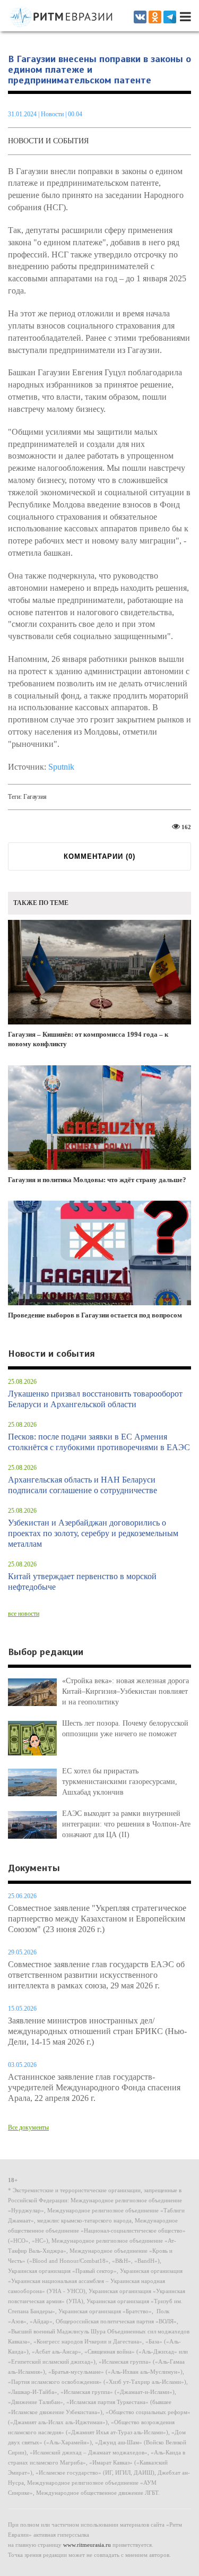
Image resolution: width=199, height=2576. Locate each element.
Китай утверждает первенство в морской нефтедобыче (82, 1582)
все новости (24, 1614)
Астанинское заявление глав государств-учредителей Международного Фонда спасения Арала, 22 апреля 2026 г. (94, 2087)
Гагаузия (35, 797)
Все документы (28, 2127)
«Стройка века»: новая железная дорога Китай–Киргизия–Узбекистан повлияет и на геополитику (126, 1691)
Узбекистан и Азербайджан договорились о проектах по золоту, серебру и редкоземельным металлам (93, 1533)
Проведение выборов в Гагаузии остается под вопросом (95, 1315)
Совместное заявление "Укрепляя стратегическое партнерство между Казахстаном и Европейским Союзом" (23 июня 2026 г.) (97, 1919)
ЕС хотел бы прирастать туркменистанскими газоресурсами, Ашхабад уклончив (120, 1782)
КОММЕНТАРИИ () (99, 856)
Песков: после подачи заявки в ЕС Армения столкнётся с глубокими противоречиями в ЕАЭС (99, 1442)
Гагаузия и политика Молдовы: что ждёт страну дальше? (97, 1180)
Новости (53, 114)
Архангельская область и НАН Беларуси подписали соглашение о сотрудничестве (83, 1485)
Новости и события (48, 141)
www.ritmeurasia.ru (87, 2545)
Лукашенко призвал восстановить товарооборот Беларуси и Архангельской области (95, 1399)
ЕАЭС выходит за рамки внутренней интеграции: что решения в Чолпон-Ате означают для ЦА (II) (126, 1824)
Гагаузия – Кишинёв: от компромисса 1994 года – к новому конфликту (88, 1039)
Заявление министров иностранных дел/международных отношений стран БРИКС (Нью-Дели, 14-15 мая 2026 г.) (97, 2031)
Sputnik (61, 767)
